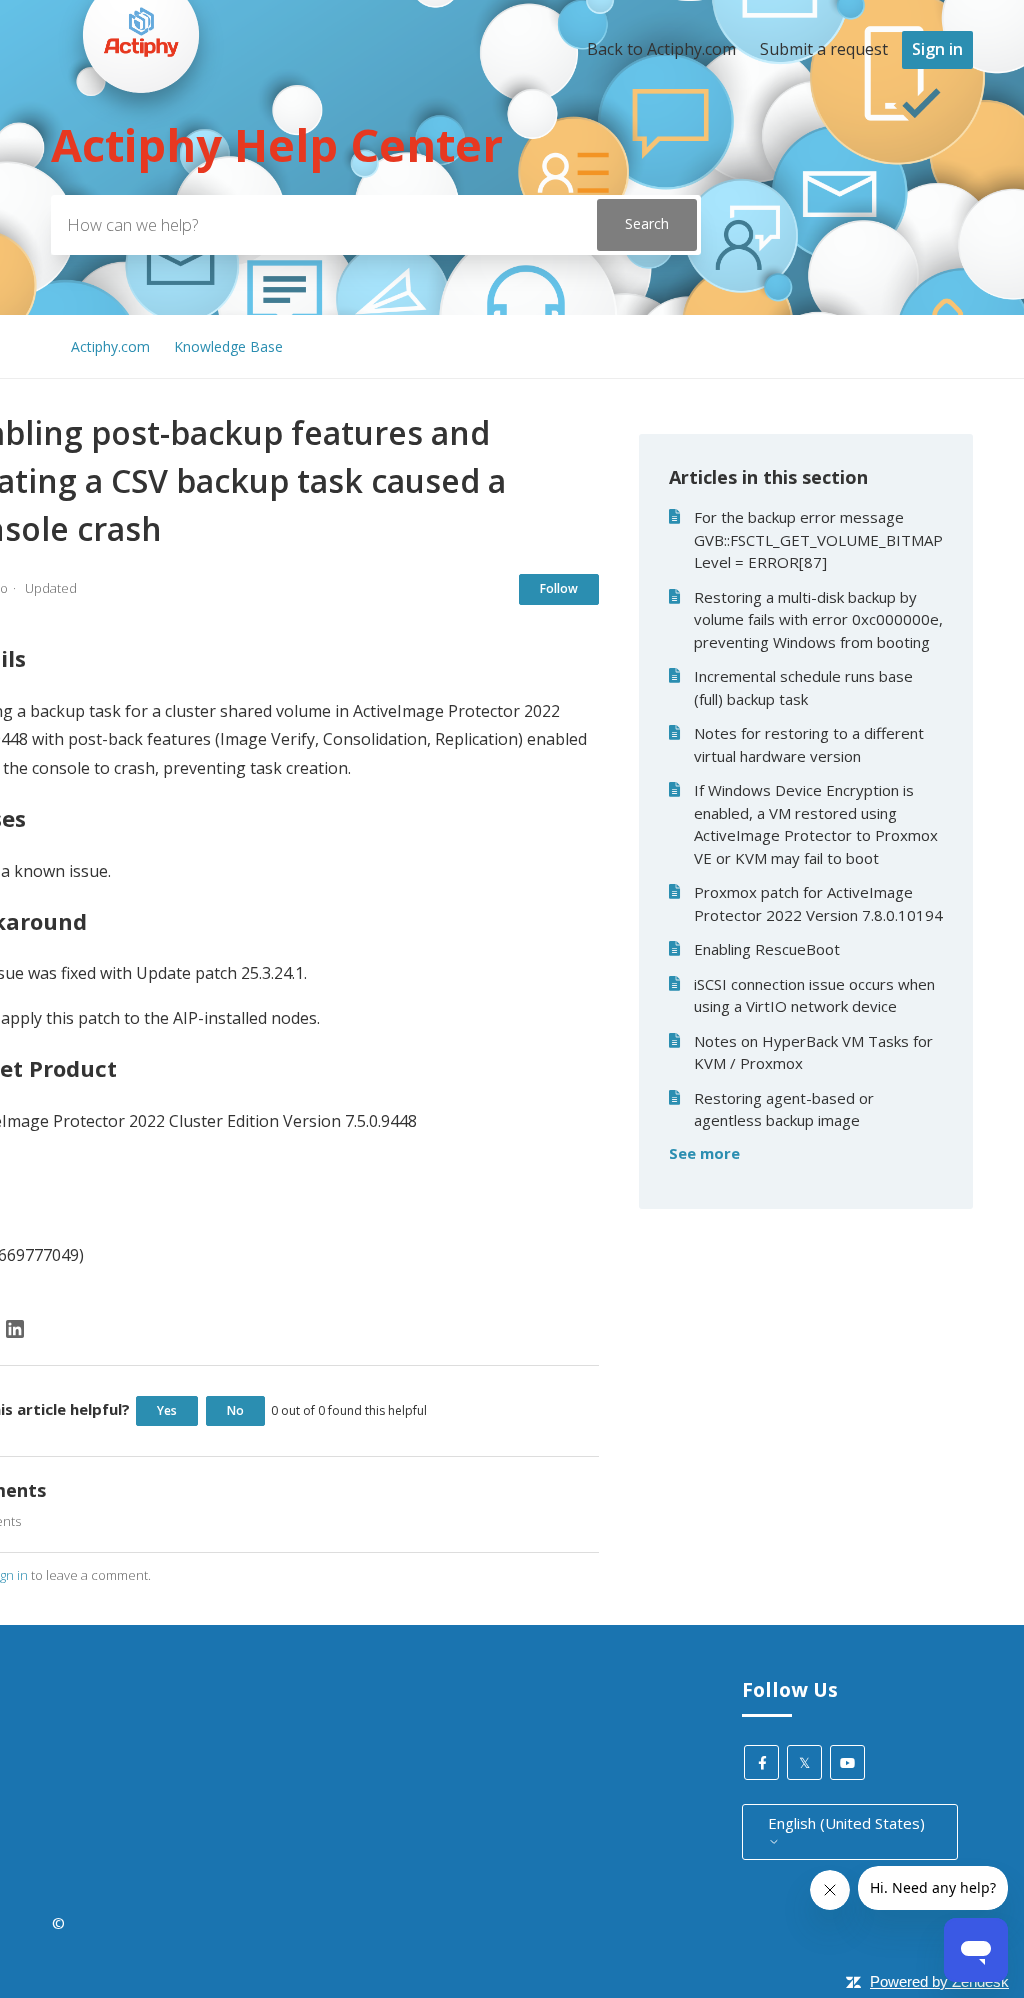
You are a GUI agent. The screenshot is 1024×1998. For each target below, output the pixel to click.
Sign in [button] (937, 49)
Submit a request (824, 49)
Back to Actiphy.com (661, 49)
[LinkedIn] (15, 1329)
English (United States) (846, 1823)
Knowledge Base (228, 346)
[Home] (141, 131)
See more (704, 1153)
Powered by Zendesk (939, 1981)
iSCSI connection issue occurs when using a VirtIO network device (814, 995)
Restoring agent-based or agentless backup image (784, 1109)
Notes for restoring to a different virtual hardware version (809, 744)
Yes (167, 1410)
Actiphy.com (110, 346)
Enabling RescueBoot (767, 949)
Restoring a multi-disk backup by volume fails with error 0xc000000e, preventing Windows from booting (818, 619)
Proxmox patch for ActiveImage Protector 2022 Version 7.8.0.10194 (818, 903)
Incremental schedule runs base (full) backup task (803, 687)
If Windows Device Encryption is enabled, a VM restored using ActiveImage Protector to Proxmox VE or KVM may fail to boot (816, 824)
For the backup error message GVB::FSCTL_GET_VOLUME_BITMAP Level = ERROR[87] (818, 539)
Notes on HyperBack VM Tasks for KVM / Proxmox (813, 1052)
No (235, 1410)
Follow (559, 588)
